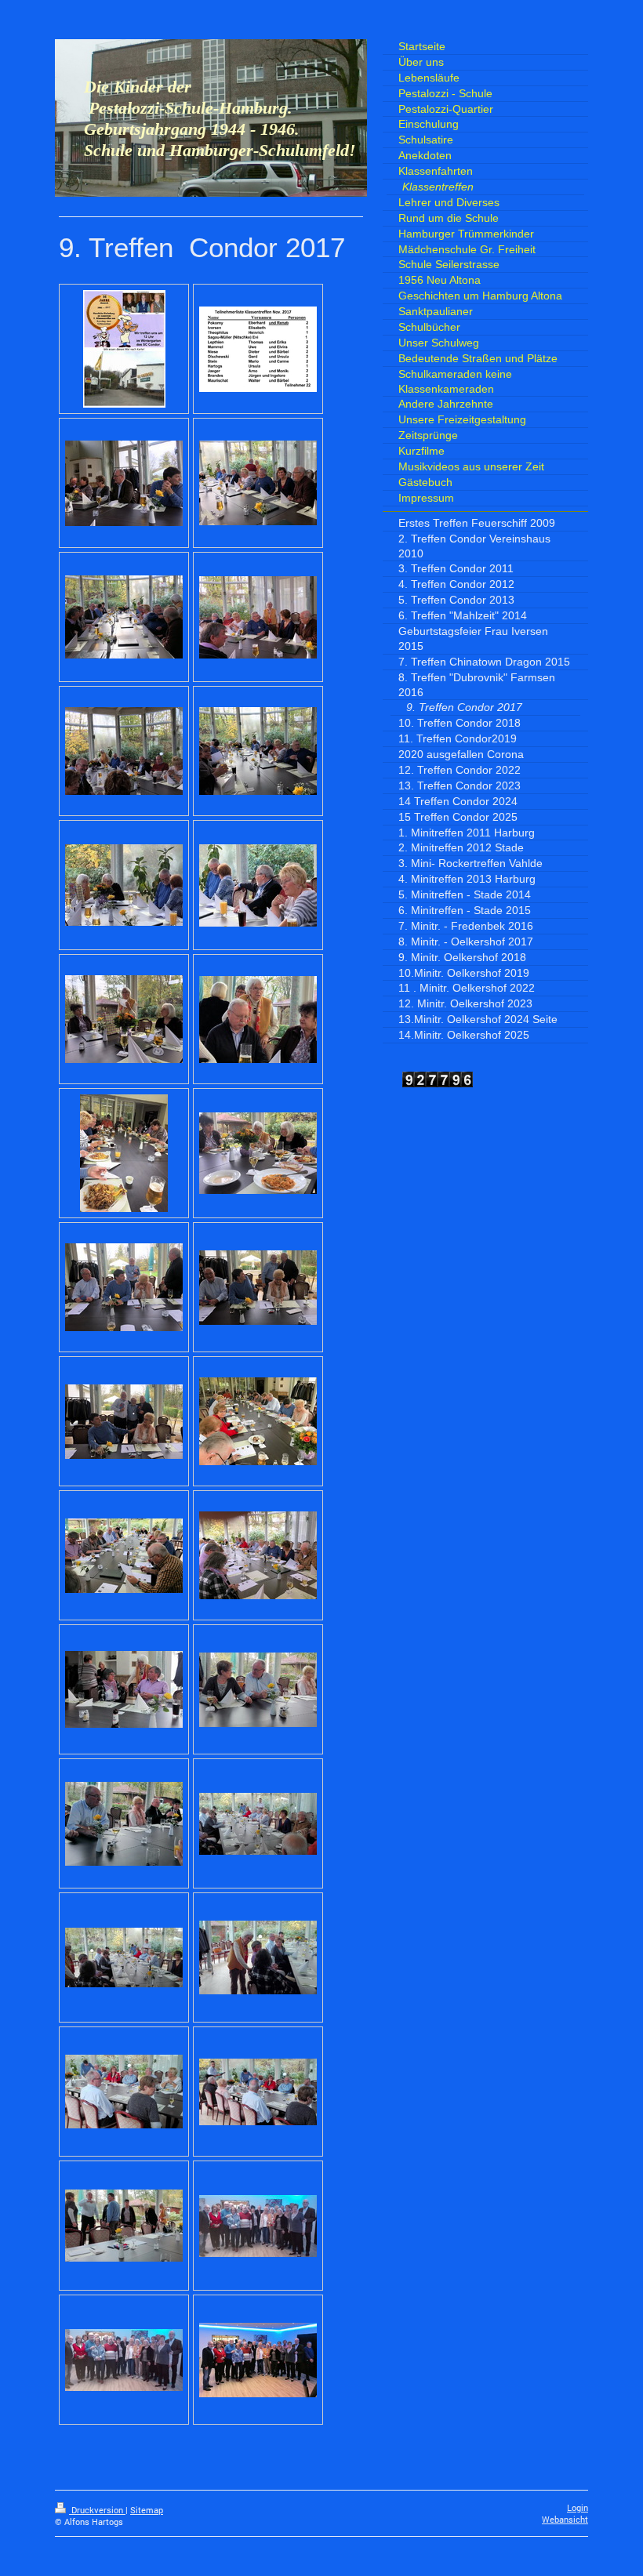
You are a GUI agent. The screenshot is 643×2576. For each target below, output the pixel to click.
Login (578, 2508)
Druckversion (97, 2510)
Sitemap (147, 2510)
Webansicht (565, 2520)
